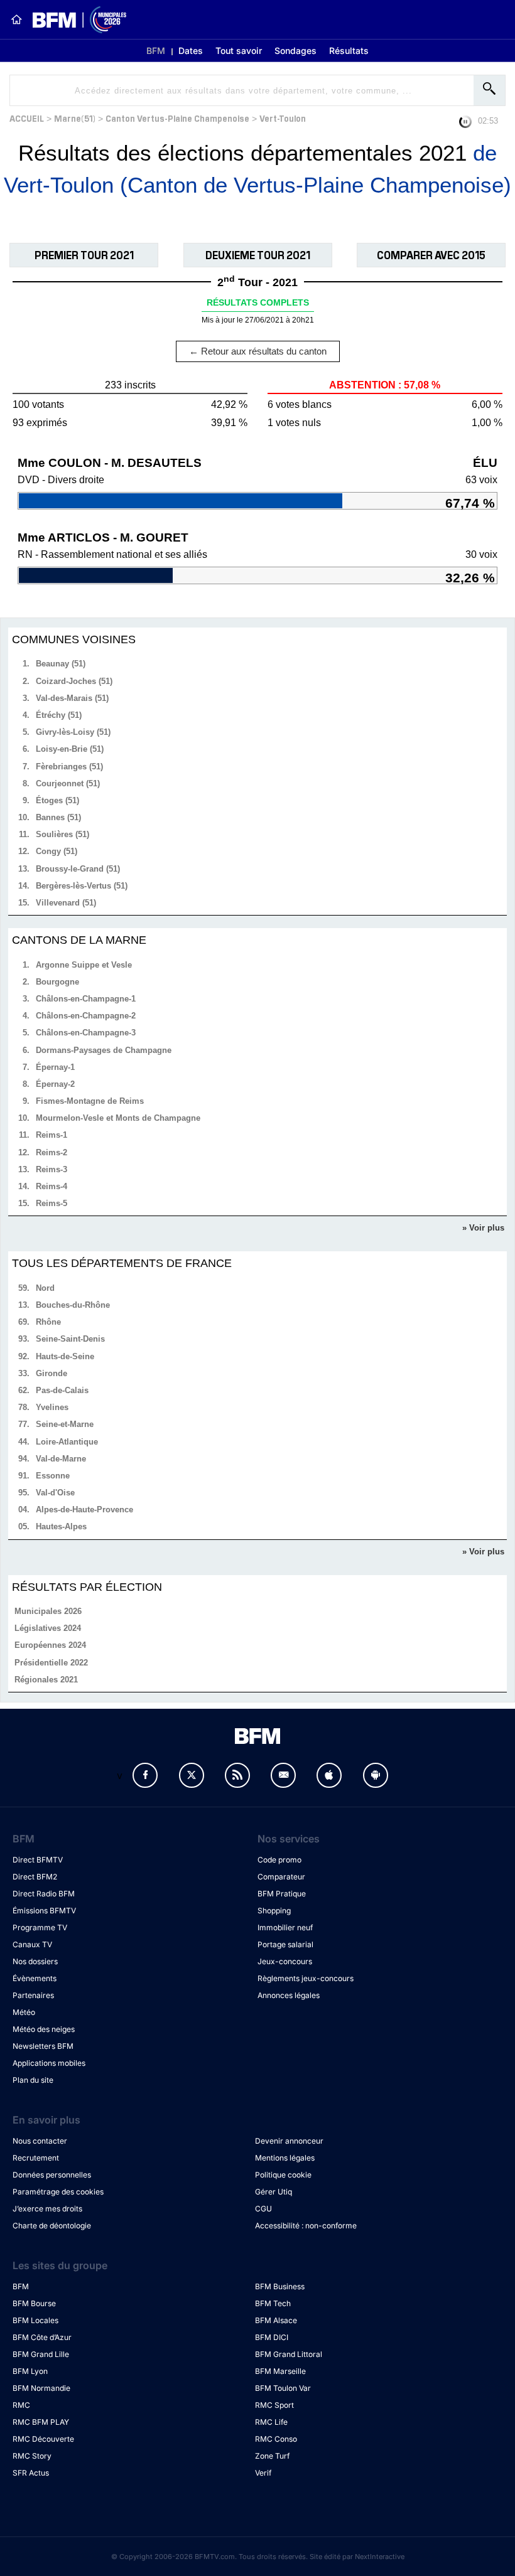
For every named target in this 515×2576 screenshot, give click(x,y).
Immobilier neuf (285, 1927)
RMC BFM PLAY (41, 2422)
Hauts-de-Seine (65, 1356)
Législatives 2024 (48, 1628)
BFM (156, 51)
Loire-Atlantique (67, 1442)
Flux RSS (237, 1775)
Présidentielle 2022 (51, 1663)
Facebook (145, 1775)
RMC (21, 2405)
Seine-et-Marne (65, 1424)
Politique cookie (283, 2175)
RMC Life (271, 2422)
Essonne (53, 1476)
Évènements (35, 1978)
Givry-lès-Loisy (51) (73, 732)
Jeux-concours (285, 1961)
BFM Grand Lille (41, 2354)
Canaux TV (32, 1944)
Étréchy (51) (59, 715)
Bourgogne (57, 982)
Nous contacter (40, 2141)
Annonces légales (289, 1995)
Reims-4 (51, 1186)
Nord (45, 1288)
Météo (24, 2012)
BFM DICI (272, 2337)
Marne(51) (75, 118)
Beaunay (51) (61, 664)
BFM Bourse (34, 2303)
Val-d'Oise (55, 1493)
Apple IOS (329, 1775)
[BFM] (16, 19)
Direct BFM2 (35, 1877)
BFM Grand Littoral (289, 2354)
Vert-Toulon (283, 118)
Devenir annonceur (289, 2141)
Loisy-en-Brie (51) (70, 749)
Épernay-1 (55, 1067)
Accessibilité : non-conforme (306, 2226)
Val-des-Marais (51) (72, 698)
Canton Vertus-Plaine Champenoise (177, 118)
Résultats (349, 51)
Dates (191, 51)
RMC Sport (274, 2405)
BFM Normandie (41, 2388)
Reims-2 (51, 1152)
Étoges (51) (57, 800)
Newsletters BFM (43, 2046)
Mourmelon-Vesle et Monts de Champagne (118, 1118)
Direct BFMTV (38, 1860)
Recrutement (36, 2158)
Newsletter (283, 1775)
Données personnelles (52, 2175)
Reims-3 (51, 1169)
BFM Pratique (282, 1894)
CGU (263, 2209)
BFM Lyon (30, 2371)
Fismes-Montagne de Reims (90, 1101)
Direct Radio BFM (44, 1894)
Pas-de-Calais (62, 1390)
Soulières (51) (62, 834)
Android (376, 1775)
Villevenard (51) (66, 903)
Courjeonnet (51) (68, 783)
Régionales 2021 (46, 1680)
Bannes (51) (58, 817)
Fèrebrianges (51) (69, 767)
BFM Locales (35, 2320)
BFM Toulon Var (283, 2388)
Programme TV (40, 1927)
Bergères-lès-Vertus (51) (82, 886)
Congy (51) (57, 851)
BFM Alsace (276, 2320)
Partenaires (33, 1995)
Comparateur (281, 1877)
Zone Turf (272, 2456)
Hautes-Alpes (61, 1526)
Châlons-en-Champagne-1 (86, 999)
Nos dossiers (35, 1961)
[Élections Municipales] (74, 20)
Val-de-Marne (61, 1459)
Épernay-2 (55, 1084)
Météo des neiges (44, 2029)
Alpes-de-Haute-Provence (84, 1510)
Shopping (274, 1911)
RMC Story (32, 2456)
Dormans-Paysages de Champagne (104, 1050)
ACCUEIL (27, 118)
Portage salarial (285, 1944)
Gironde (51, 1373)
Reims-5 (51, 1203)
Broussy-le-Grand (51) (78, 869)
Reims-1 (51, 1135)
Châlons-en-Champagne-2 (86, 1016)
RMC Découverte (43, 2439)
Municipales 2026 (48, 1611)
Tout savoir (239, 51)
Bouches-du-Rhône (73, 1305)
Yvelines (52, 1407)
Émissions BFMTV (44, 1911)
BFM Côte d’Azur (42, 2337)
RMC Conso (276, 2439)
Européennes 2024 (50, 1645)
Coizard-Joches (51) (74, 681)
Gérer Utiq (274, 2192)
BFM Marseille (280, 2371)
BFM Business (280, 2286)
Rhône (48, 1322)
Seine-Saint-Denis (70, 1339)
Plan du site (33, 2080)
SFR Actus (31, 2473)
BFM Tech (273, 2303)
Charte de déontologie (52, 2226)
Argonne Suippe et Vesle (84, 965)
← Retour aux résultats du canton (258, 351)
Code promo (279, 1860)
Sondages (295, 51)
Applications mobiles (49, 2063)
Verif (263, 2473)
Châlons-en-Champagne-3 (86, 1033)
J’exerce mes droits (47, 2209)
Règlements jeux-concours (306, 1978)
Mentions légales (285, 2158)
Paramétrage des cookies (58, 2192)
